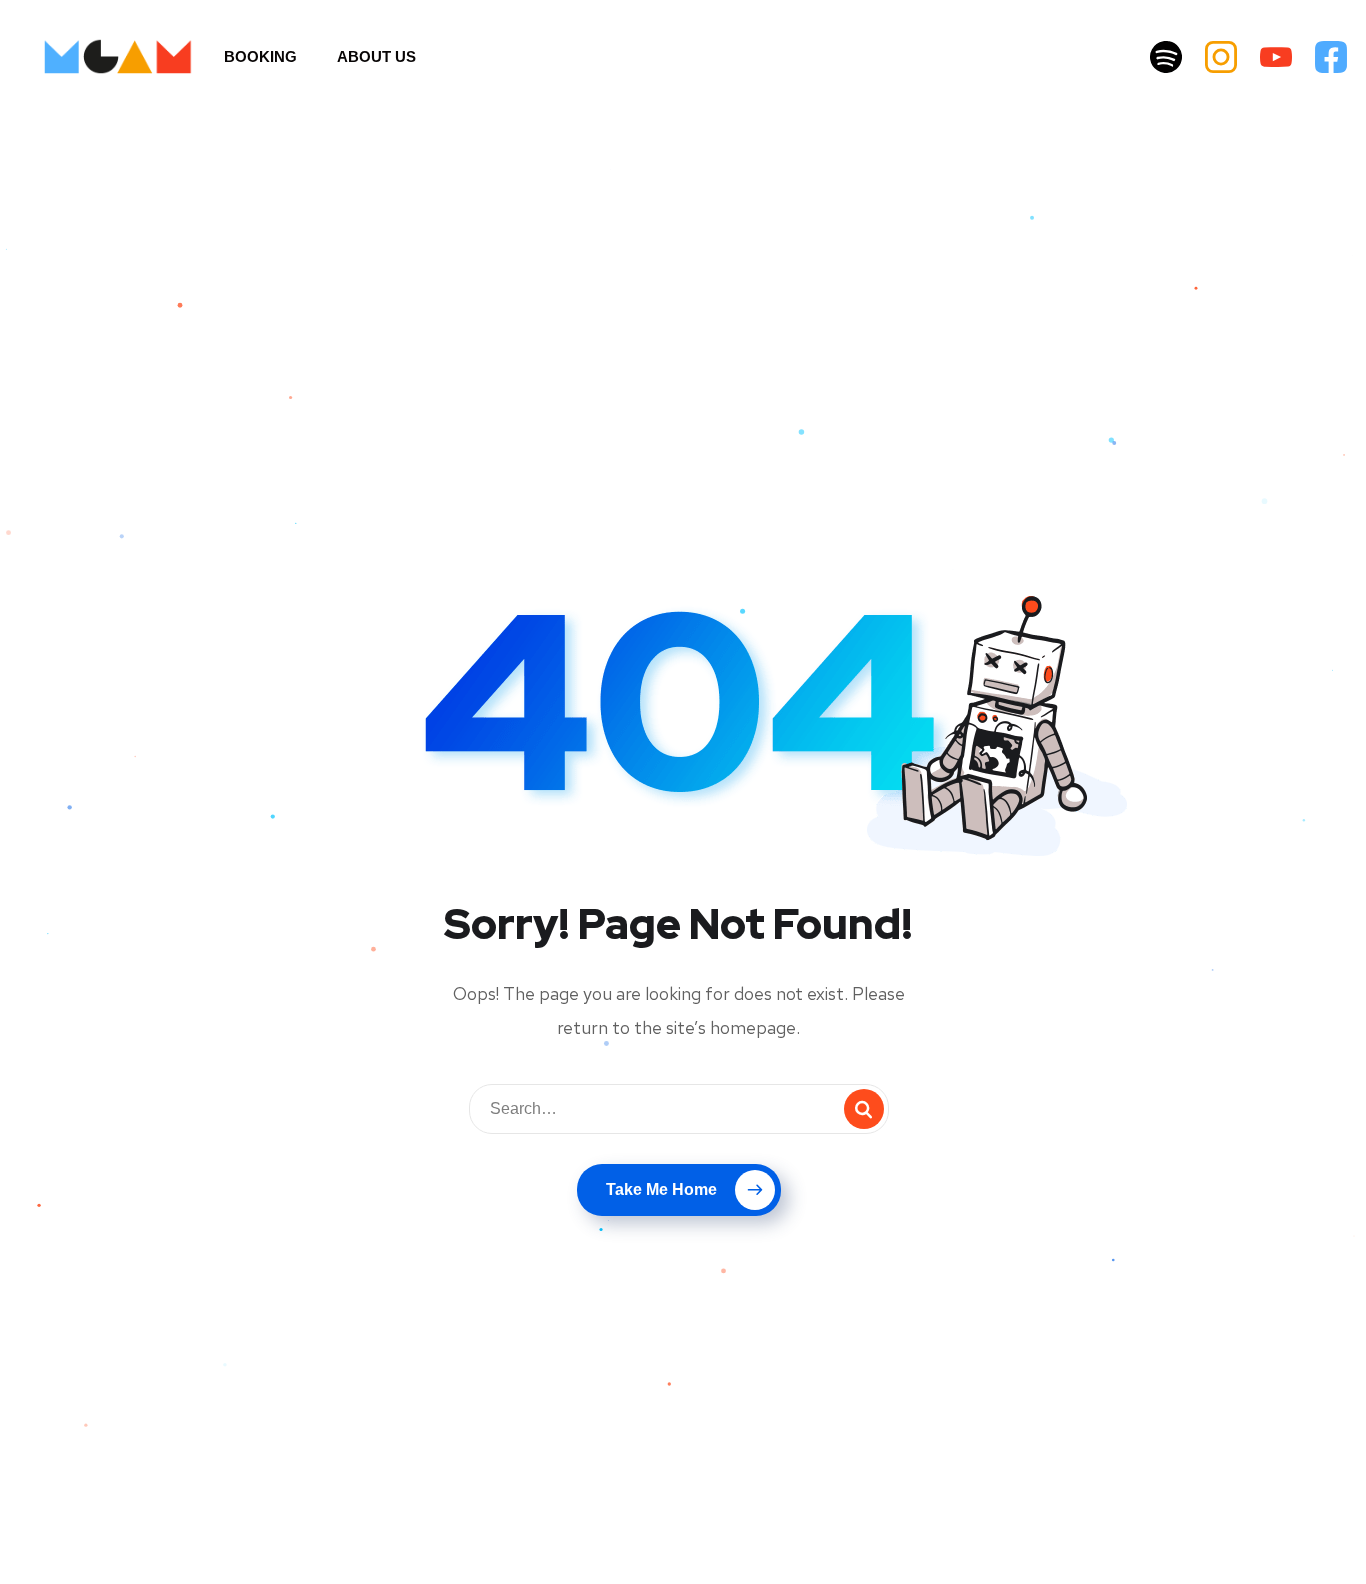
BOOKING (260, 56)
